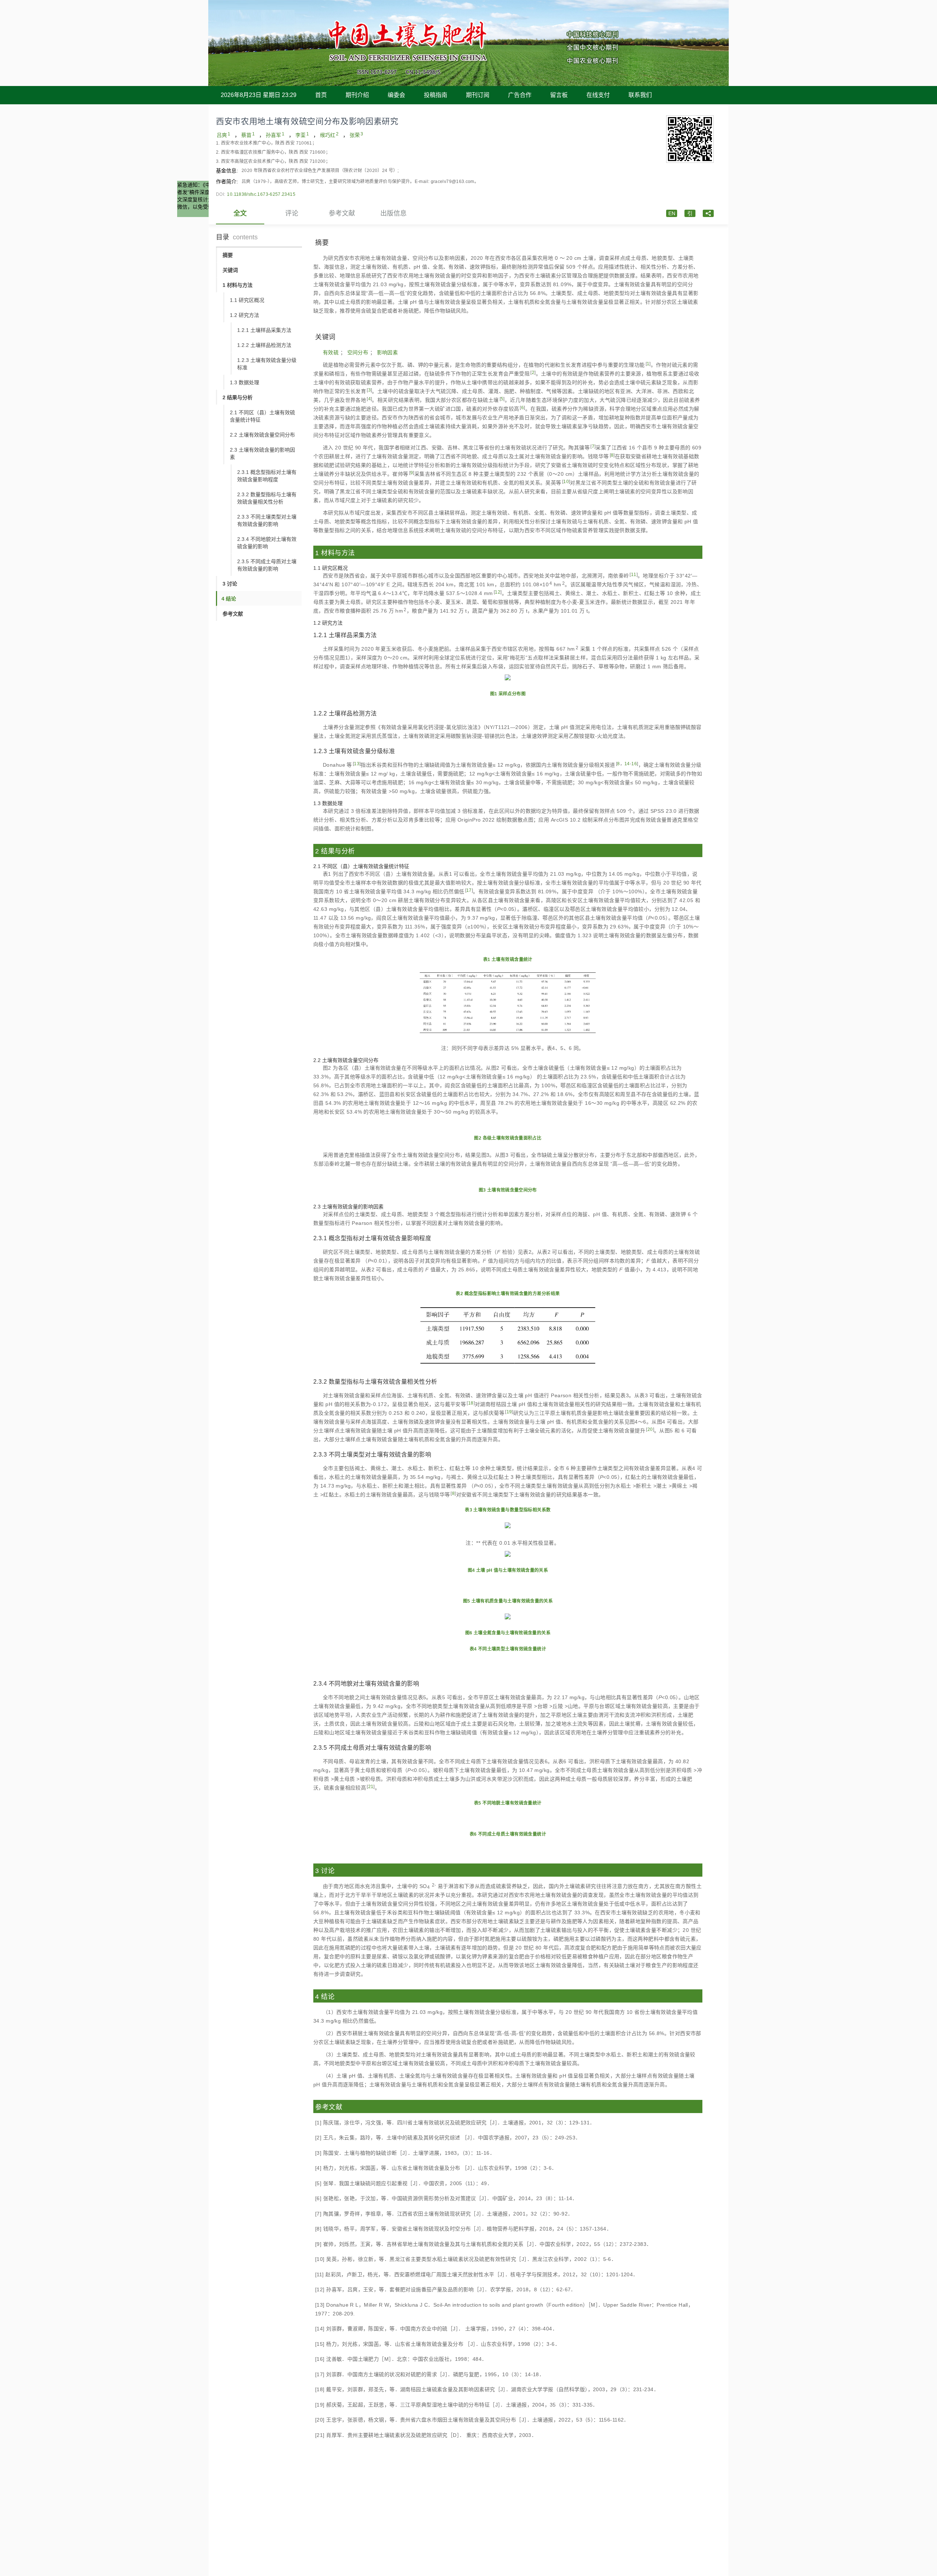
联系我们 (640, 95)
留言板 (559, 95)
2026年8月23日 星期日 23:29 (259, 95)
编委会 (396, 95)
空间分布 (358, 352)
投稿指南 (436, 95)
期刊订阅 (478, 95)
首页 (321, 95)
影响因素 (388, 352)
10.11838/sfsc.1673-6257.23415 (261, 194)
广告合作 (520, 95)
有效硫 (331, 352)
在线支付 (598, 95)
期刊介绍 (357, 95)
